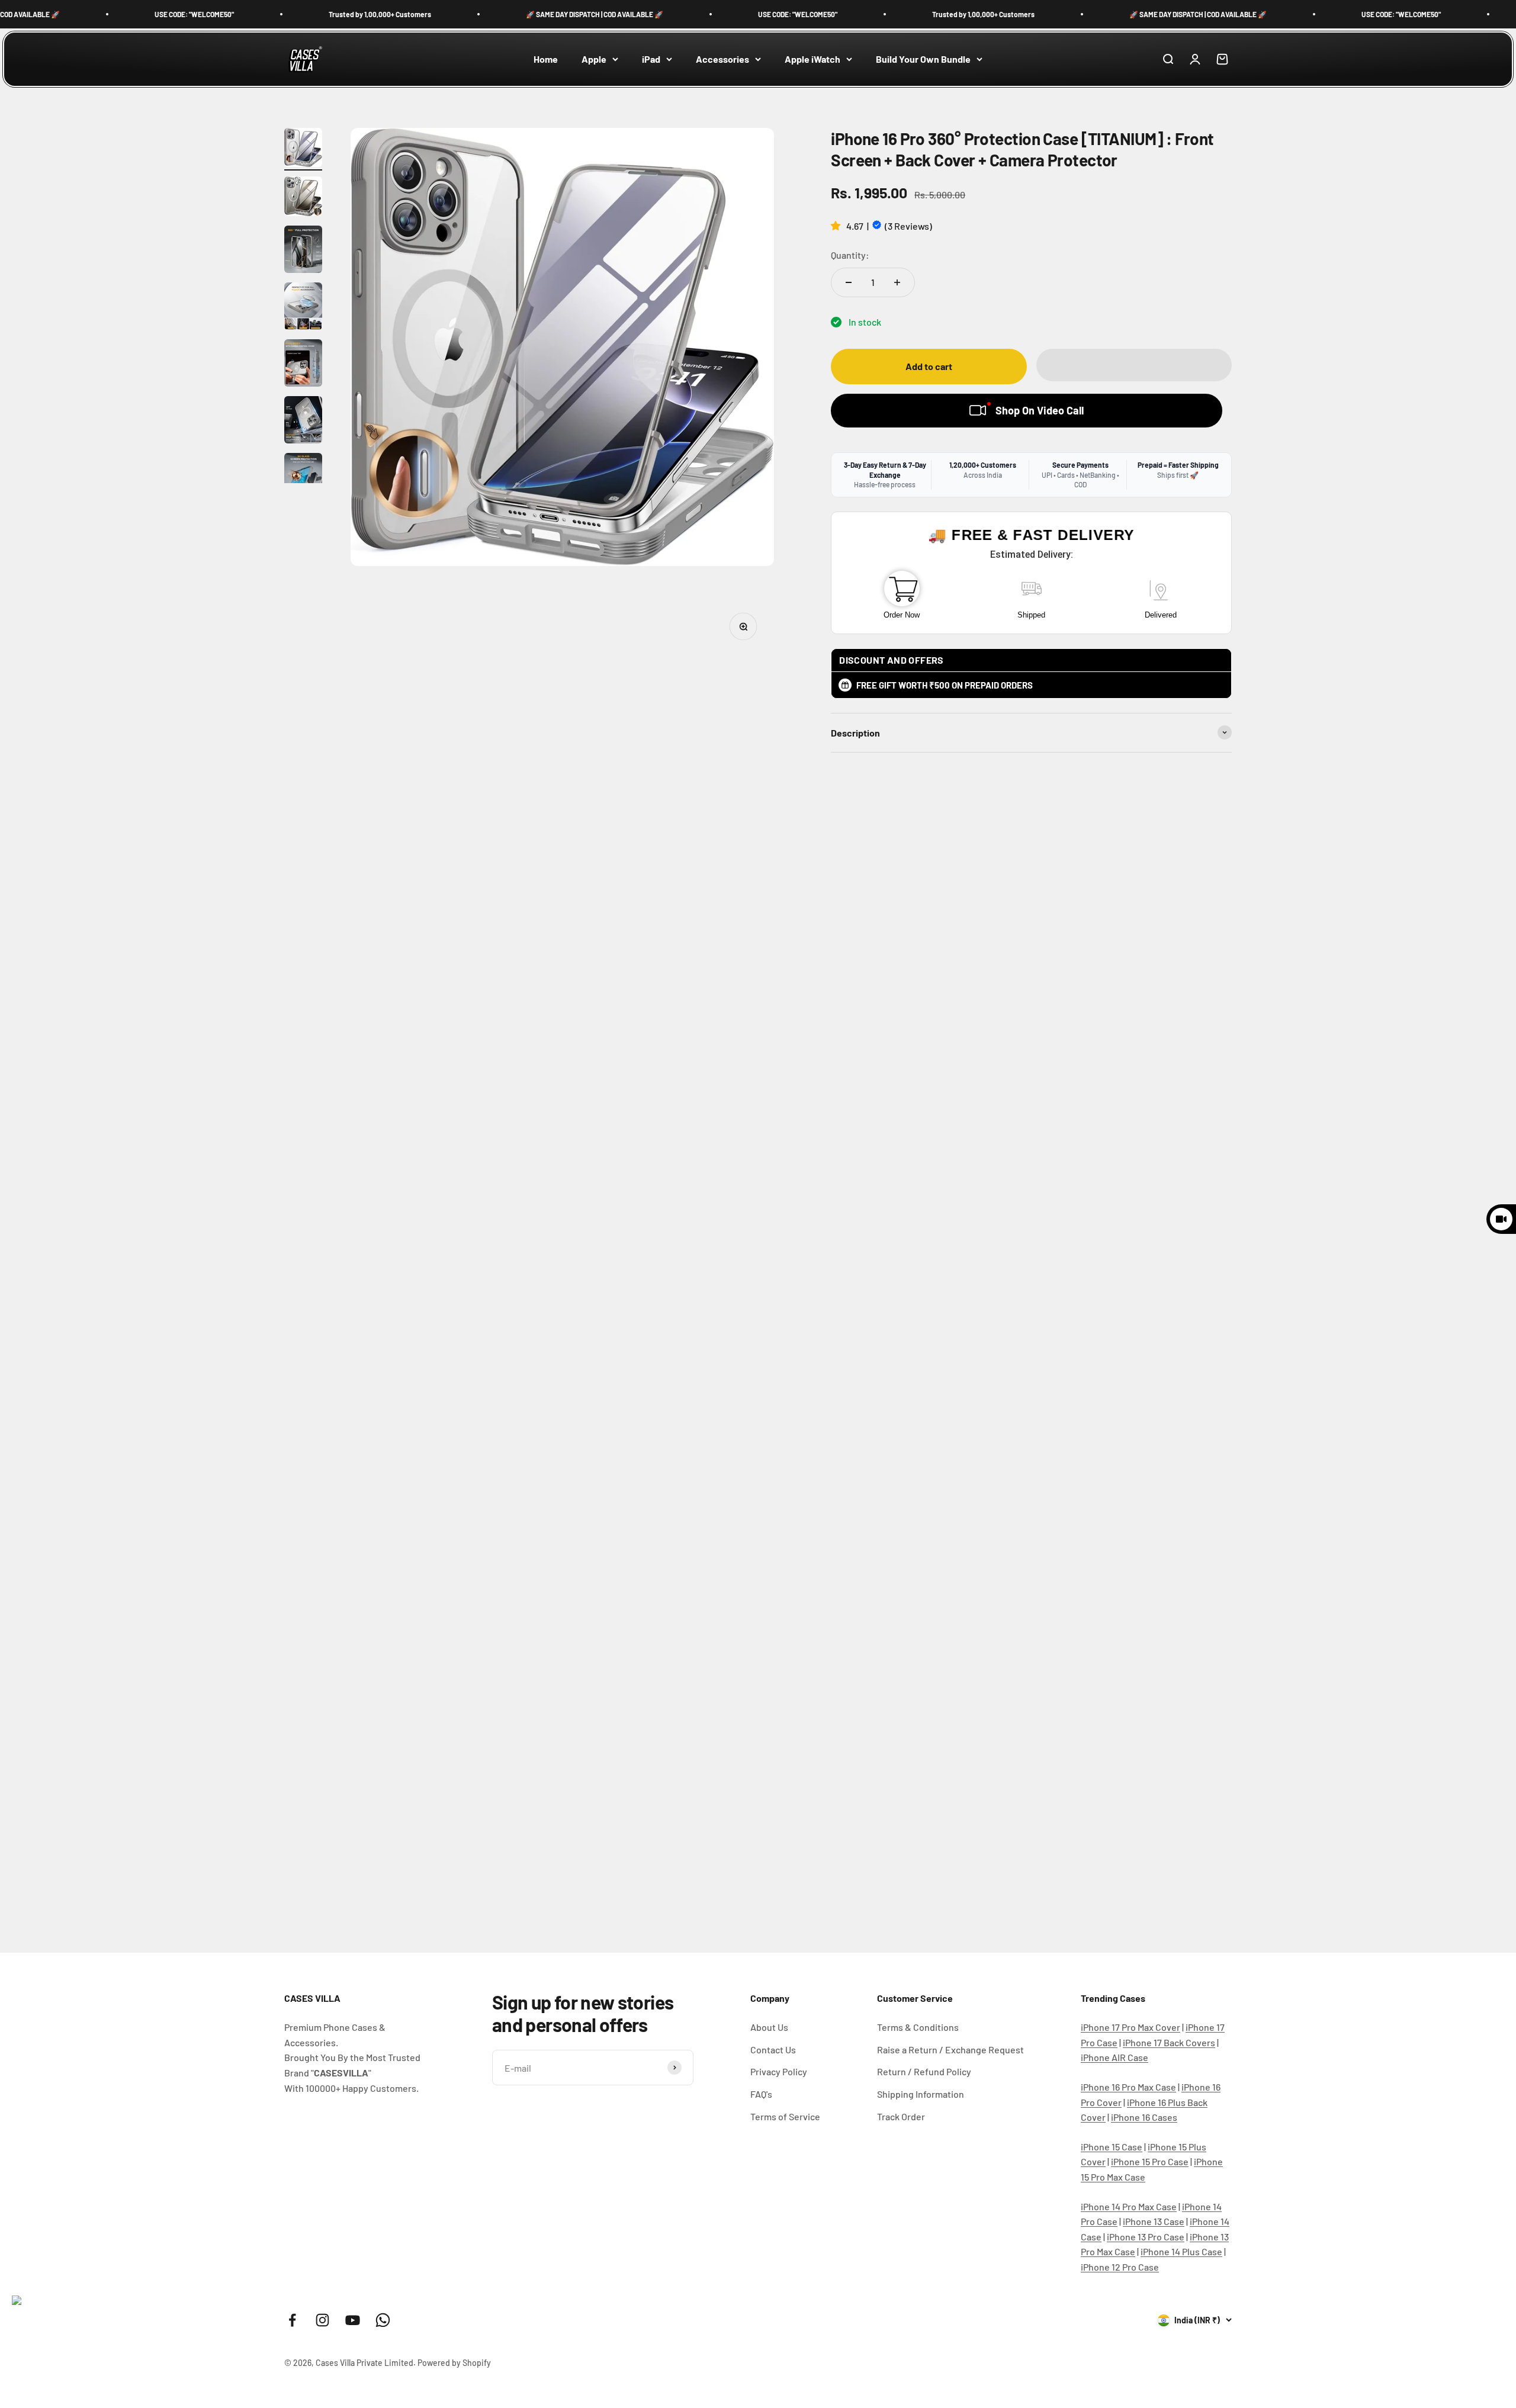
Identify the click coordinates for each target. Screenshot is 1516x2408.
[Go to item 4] (303, 308)
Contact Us (773, 2049)
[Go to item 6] (303, 422)
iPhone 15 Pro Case (1150, 2161)
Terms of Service (785, 2116)
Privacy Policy (779, 2071)
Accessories (722, 59)
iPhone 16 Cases (1144, 2117)
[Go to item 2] (303, 198)
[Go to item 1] (303, 149)
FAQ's (761, 2094)
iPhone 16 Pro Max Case (1128, 2087)
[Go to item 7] (303, 478)
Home (546, 59)
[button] (837, 225)
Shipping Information (921, 2094)
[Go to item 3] (303, 251)
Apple (594, 59)
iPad (651, 59)
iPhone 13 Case (1154, 2221)
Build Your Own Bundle (923, 59)
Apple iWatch (812, 59)
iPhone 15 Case (1112, 2147)
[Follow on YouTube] (353, 2320)
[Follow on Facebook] (292, 2320)
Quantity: (850, 255)
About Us (769, 2027)
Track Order (901, 2116)
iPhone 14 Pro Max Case (1129, 2206)
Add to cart (929, 366)
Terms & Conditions (918, 2027)
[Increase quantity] (897, 282)
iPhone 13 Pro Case (1146, 2237)
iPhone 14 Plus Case (1181, 2251)
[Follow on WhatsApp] (383, 2320)
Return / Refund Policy (924, 2071)
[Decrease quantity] (849, 282)
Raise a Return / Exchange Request (950, 2049)
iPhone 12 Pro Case (1120, 2267)
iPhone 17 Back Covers (1169, 2042)
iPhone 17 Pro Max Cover (1130, 2027)
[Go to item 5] (303, 365)
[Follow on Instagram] (322, 2320)
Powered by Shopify (454, 2363)
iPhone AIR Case (1114, 2057)
